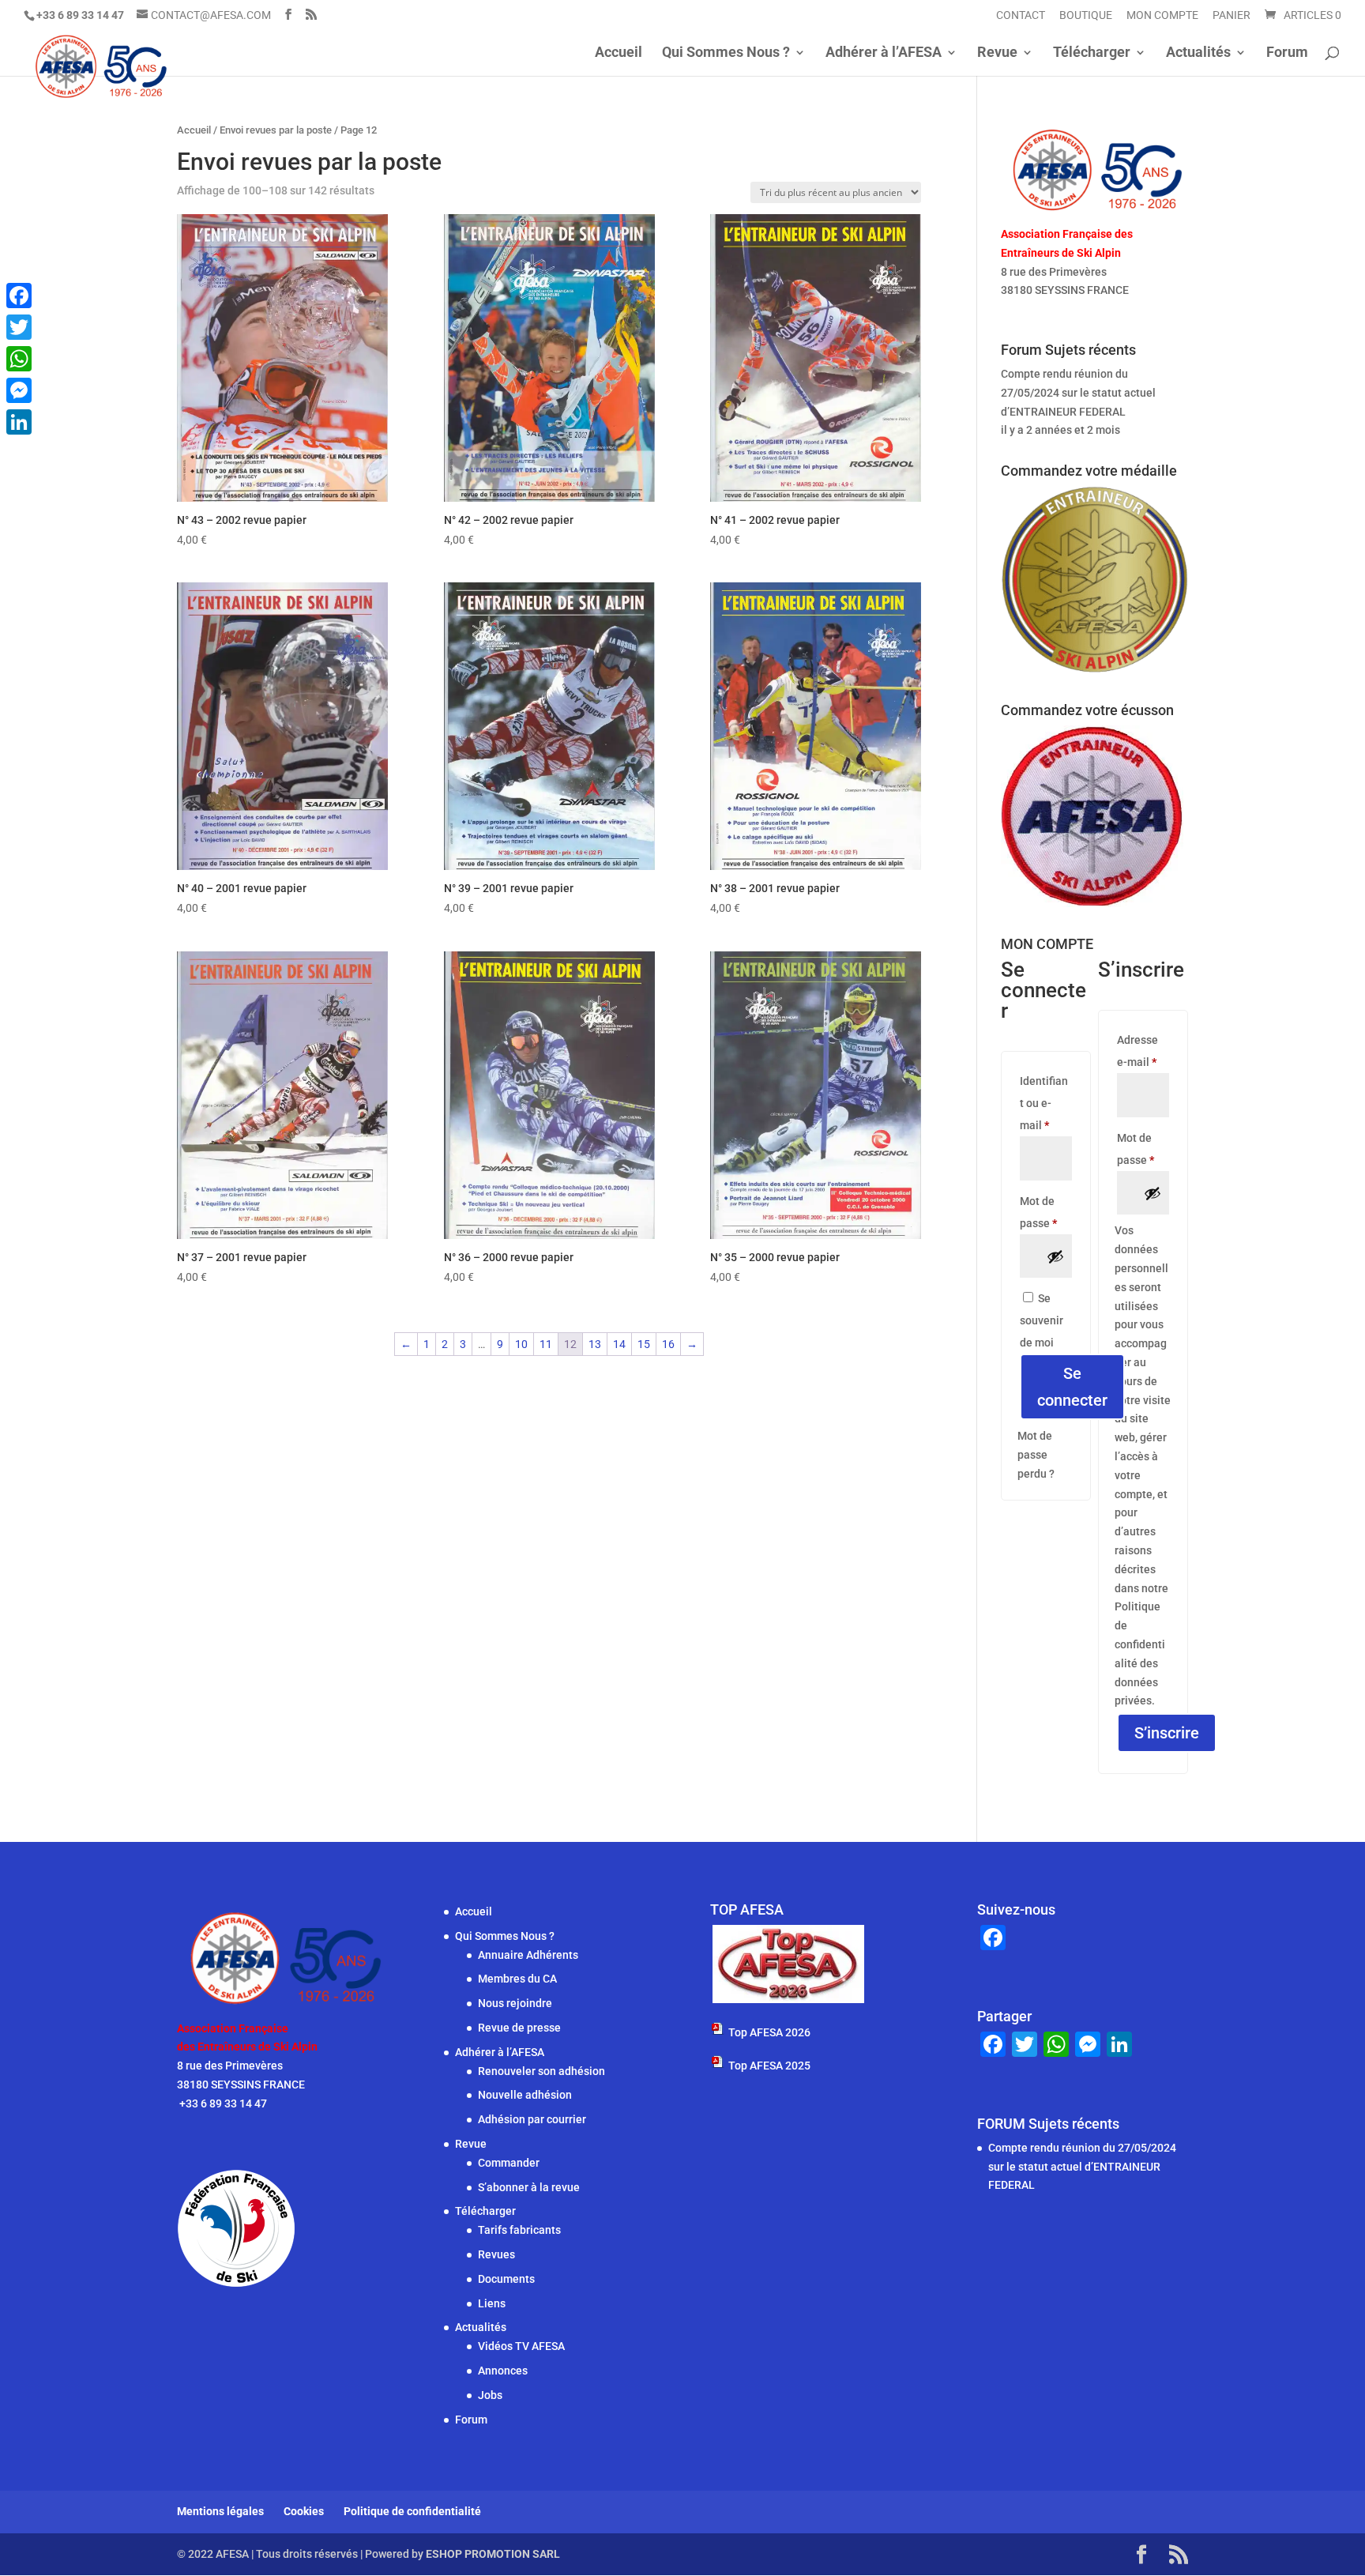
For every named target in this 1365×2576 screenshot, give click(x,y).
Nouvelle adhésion (525, 2095)
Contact (1021, 15)
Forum (1287, 53)
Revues (496, 2254)
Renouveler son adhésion (541, 2071)
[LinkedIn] (19, 422)
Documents (506, 2279)
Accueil (619, 53)
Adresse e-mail (1143, 1051)
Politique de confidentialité (412, 2511)
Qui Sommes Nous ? (726, 53)
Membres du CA (517, 1979)
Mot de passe (1046, 1212)
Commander (509, 2163)
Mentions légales (220, 2511)
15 (644, 1344)
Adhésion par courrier (532, 2119)
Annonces (503, 2371)
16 (668, 1344)
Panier (1232, 15)
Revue (997, 53)
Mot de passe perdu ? (1036, 1455)
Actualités (1198, 53)
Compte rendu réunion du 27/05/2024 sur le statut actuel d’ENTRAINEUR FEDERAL (1078, 393)
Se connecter (1072, 1387)
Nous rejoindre (515, 2003)
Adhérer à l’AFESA (884, 53)
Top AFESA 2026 (769, 2032)
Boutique (1086, 15)
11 (546, 1344)
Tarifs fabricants (519, 2230)
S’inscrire (1167, 1733)
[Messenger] (19, 390)
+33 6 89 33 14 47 (1046, 309)
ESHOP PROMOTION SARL (493, 2554)
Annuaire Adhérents (528, 1955)
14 (619, 1344)
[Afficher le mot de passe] (1055, 1256)
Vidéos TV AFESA (521, 2346)
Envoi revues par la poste (276, 130)
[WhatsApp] (19, 359)
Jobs (490, 2395)
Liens (492, 2303)
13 (595, 1344)
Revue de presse (519, 2028)
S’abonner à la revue (529, 2187)
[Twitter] (19, 327)
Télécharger (1092, 53)
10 (521, 1344)
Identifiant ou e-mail (1046, 1103)
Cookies (304, 2511)
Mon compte (1162, 15)
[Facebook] (19, 296)
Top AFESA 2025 (769, 2066)
